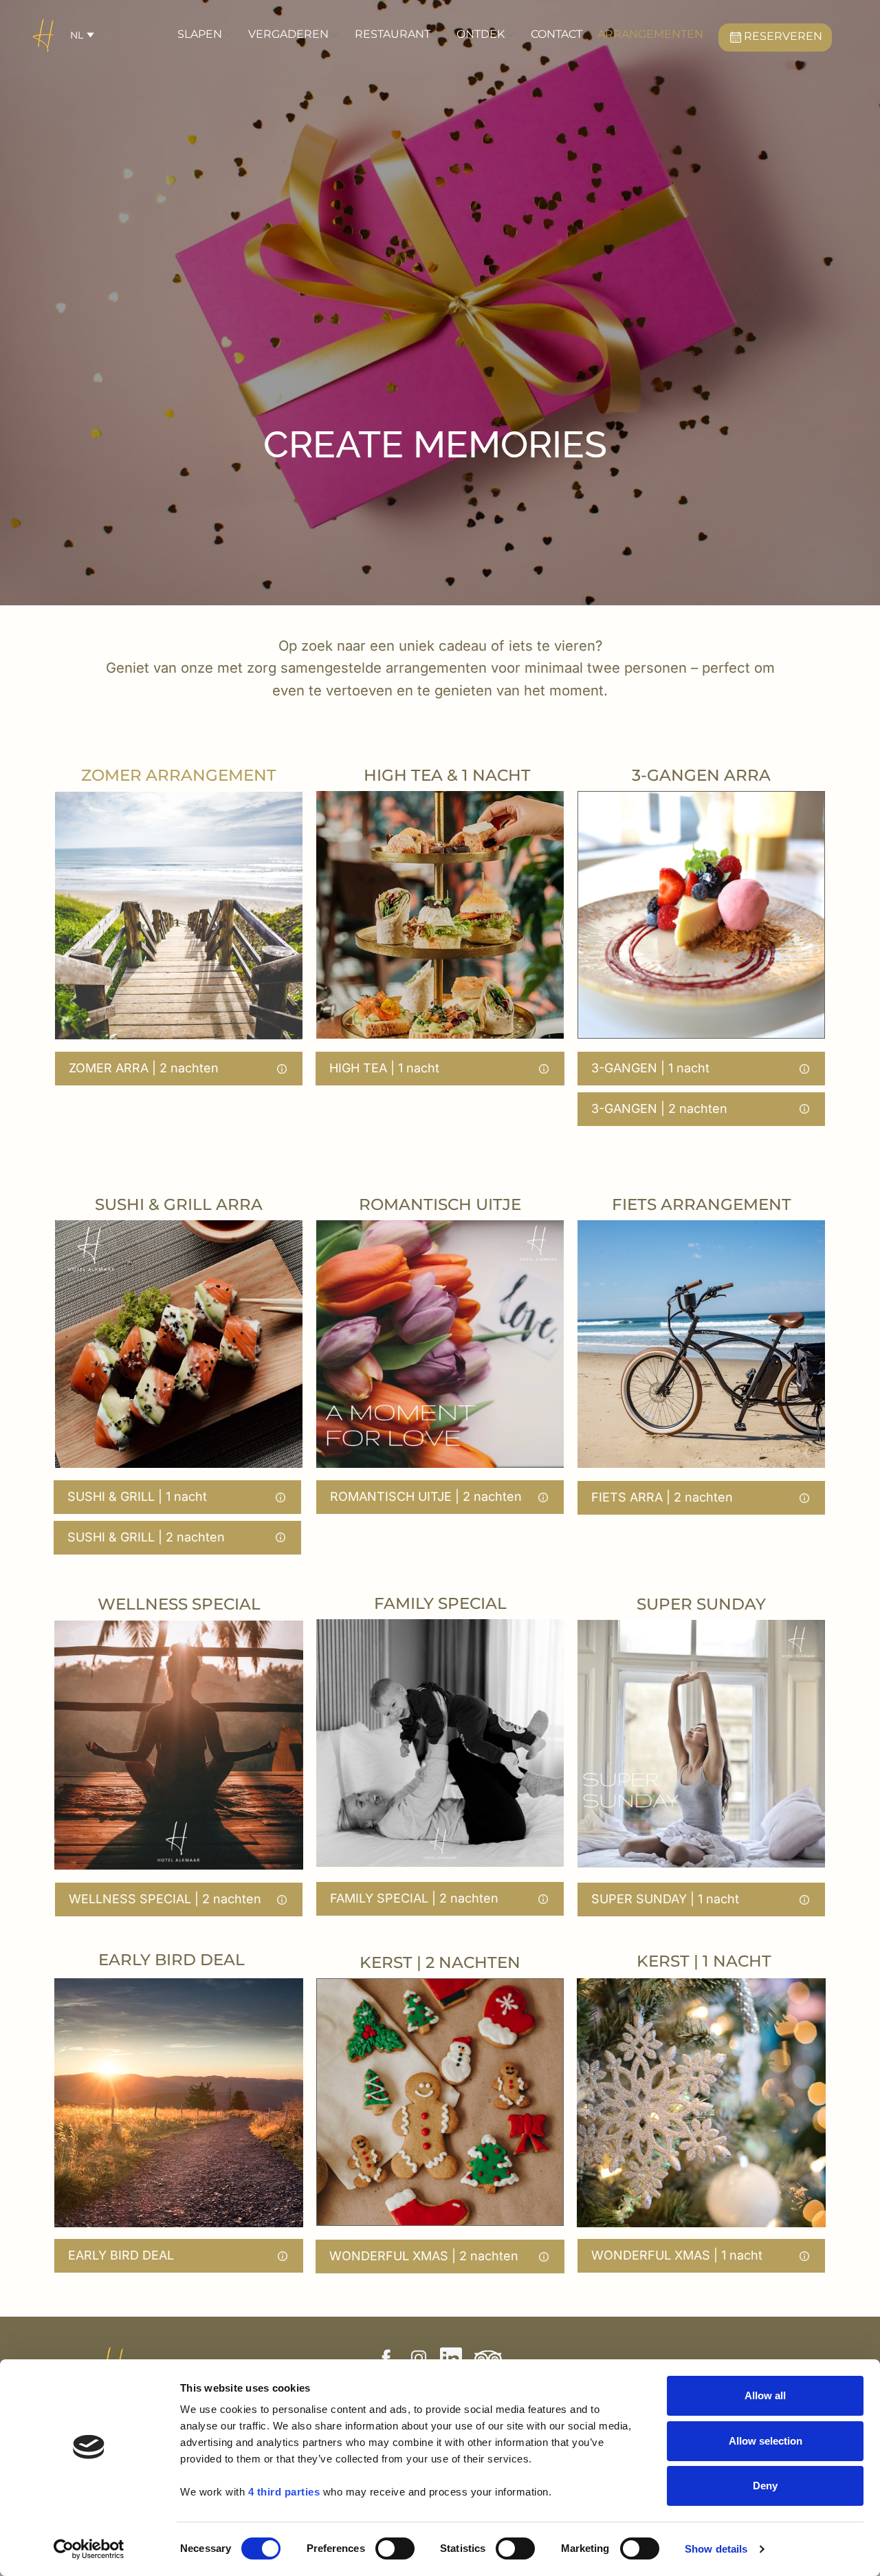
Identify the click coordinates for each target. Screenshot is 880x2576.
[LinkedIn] (451, 2358)
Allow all (765, 2395)
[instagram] (419, 2358)
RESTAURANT (393, 34)
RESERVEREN (784, 36)
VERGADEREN (288, 34)
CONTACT (557, 34)
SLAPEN (200, 34)
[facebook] (386, 2358)
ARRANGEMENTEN (650, 34)
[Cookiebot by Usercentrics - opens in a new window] (89, 2549)
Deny (765, 2486)
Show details (716, 2549)
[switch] (395, 2548)
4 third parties (284, 2492)
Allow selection (766, 2441)
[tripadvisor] (488, 2358)
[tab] (179, 1069)
